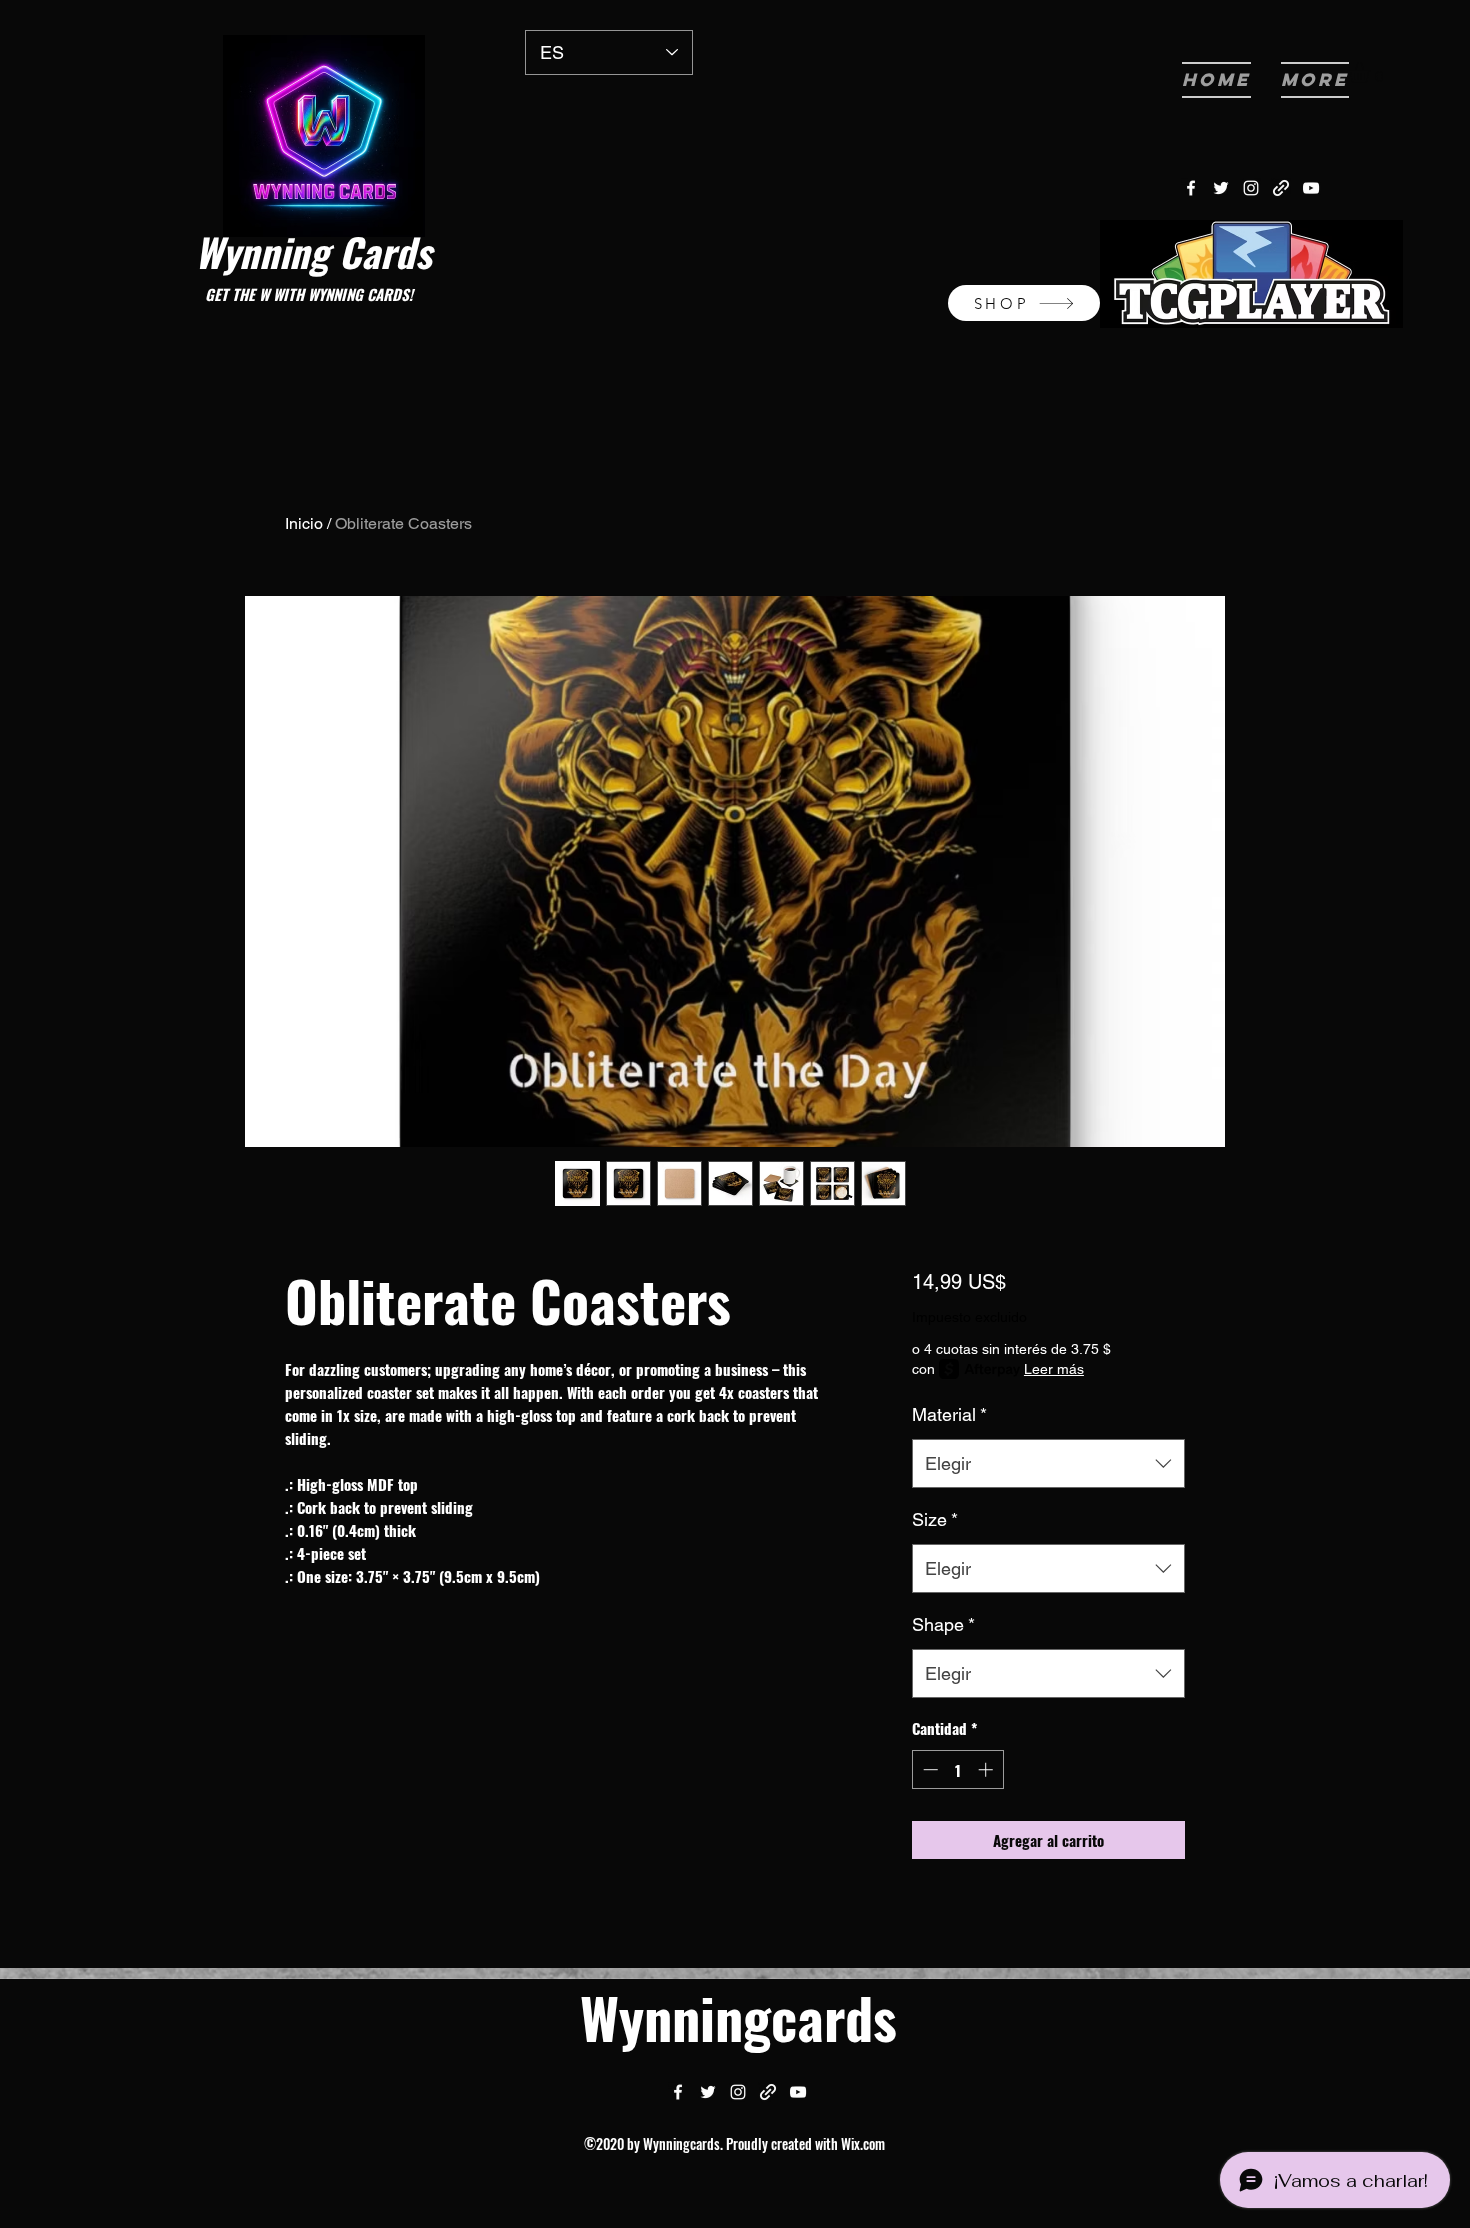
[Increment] (987, 1769)
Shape (943, 1624)
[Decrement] (928, 1769)
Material (949, 1414)
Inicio (304, 523)
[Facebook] (1191, 188)
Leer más (1054, 1369)
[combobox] (1048, 1464)
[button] (1371, 72)
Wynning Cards (313, 251)
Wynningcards (738, 2016)
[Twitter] (1221, 188)
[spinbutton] (957, 1769)
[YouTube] (1311, 188)
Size (935, 1519)
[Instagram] (1251, 188)
